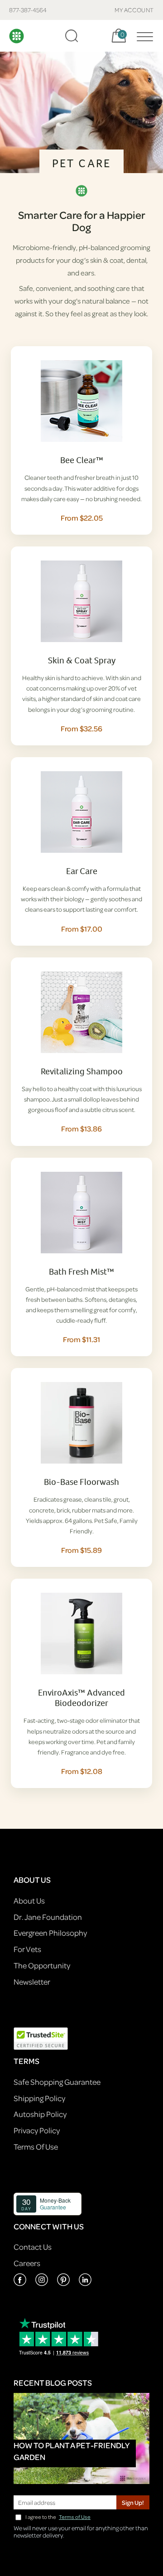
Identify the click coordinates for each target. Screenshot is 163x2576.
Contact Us (33, 2247)
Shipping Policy (39, 2098)
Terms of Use (75, 2517)
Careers (27, 2263)
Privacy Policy (37, 2130)
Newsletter (32, 1982)
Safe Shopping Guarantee (57, 2082)
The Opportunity (42, 1965)
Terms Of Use (36, 2147)
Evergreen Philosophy (50, 1933)
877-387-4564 (28, 10)
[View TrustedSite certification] (41, 2038)
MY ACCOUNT (134, 10)
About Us (29, 1901)
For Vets (27, 1949)
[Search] (72, 36)
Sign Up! (133, 2502)
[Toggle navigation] (143, 36)
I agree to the (58, 2517)
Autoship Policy (40, 2114)
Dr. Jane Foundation (48, 1917)
